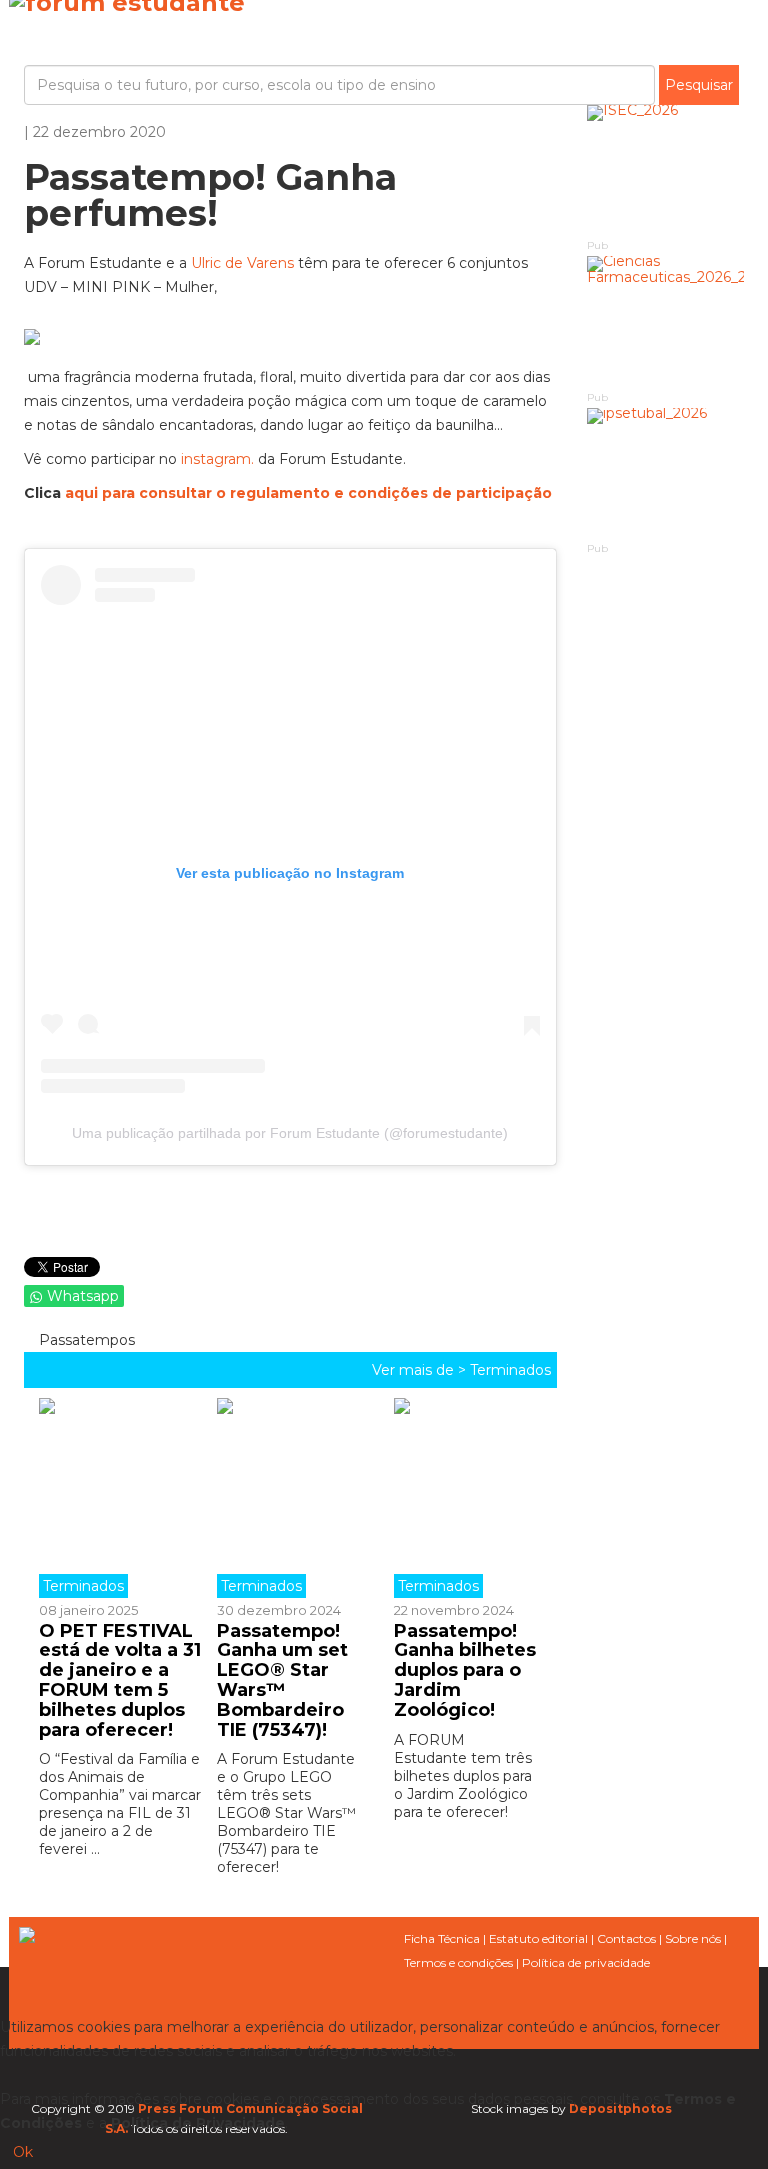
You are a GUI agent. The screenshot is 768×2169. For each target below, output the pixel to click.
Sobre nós (693, 1938)
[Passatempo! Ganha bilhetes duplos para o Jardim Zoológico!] (468, 1498)
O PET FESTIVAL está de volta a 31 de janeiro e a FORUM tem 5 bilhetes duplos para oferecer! (120, 1680)
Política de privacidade (586, 1962)
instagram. (217, 459)
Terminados (510, 1370)
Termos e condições (458, 1962)
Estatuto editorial (538, 1938)
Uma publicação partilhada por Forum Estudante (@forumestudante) (290, 1133)
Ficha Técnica (442, 1938)
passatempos (85, 1340)
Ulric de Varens (242, 263)
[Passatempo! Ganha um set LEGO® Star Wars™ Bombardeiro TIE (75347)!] (291, 1498)
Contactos (626, 1938)
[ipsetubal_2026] (666, 473)
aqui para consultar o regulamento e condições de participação (306, 493)
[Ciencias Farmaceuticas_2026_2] (666, 321)
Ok (23, 2152)
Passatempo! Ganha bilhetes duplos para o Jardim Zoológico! (465, 1670)
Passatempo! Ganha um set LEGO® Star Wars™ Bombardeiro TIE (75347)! (282, 1680)
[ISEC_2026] (666, 170)
